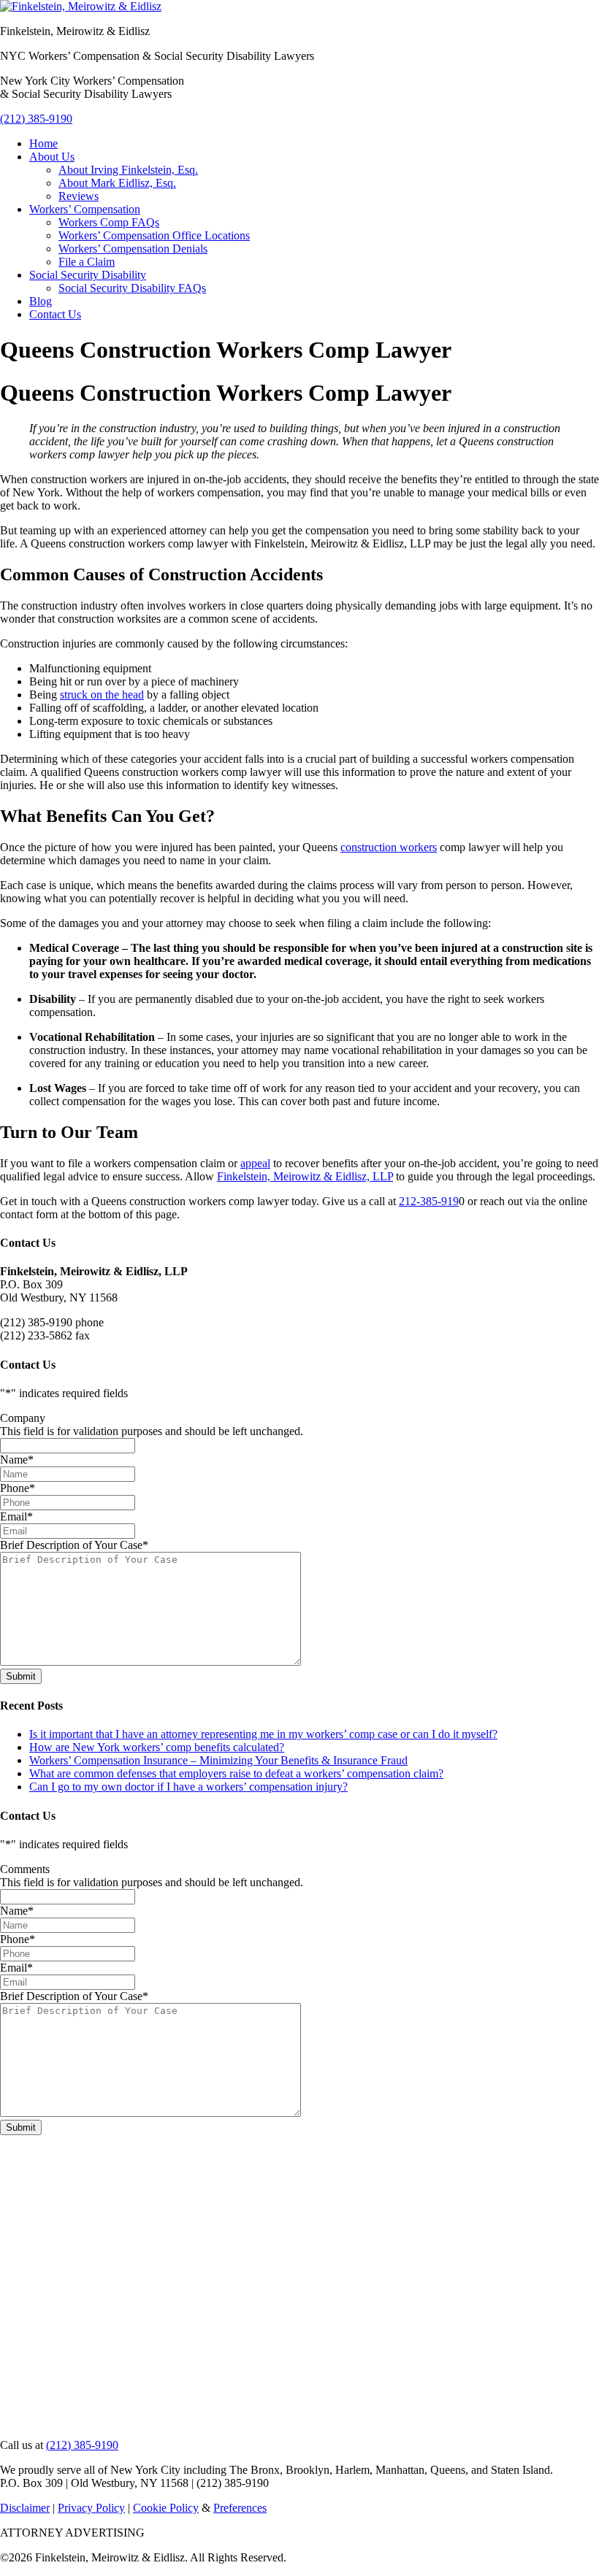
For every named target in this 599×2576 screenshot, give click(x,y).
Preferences (240, 2508)
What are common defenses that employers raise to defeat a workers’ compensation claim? (236, 1773)
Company (23, 1418)
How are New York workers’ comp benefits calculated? (157, 1747)
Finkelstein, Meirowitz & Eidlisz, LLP (305, 1176)
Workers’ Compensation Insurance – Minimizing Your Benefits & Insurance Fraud (218, 1760)
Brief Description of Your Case (74, 1545)
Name (17, 1460)
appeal (255, 1163)
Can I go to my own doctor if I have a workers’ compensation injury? (188, 1787)
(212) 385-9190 (36, 119)
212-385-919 (429, 1201)
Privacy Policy (91, 2508)
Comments (25, 1869)
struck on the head (102, 695)
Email (16, 1516)
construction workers (389, 847)
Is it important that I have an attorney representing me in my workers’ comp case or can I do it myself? (263, 1734)
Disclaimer (25, 2508)
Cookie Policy (166, 2508)
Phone (18, 1488)
